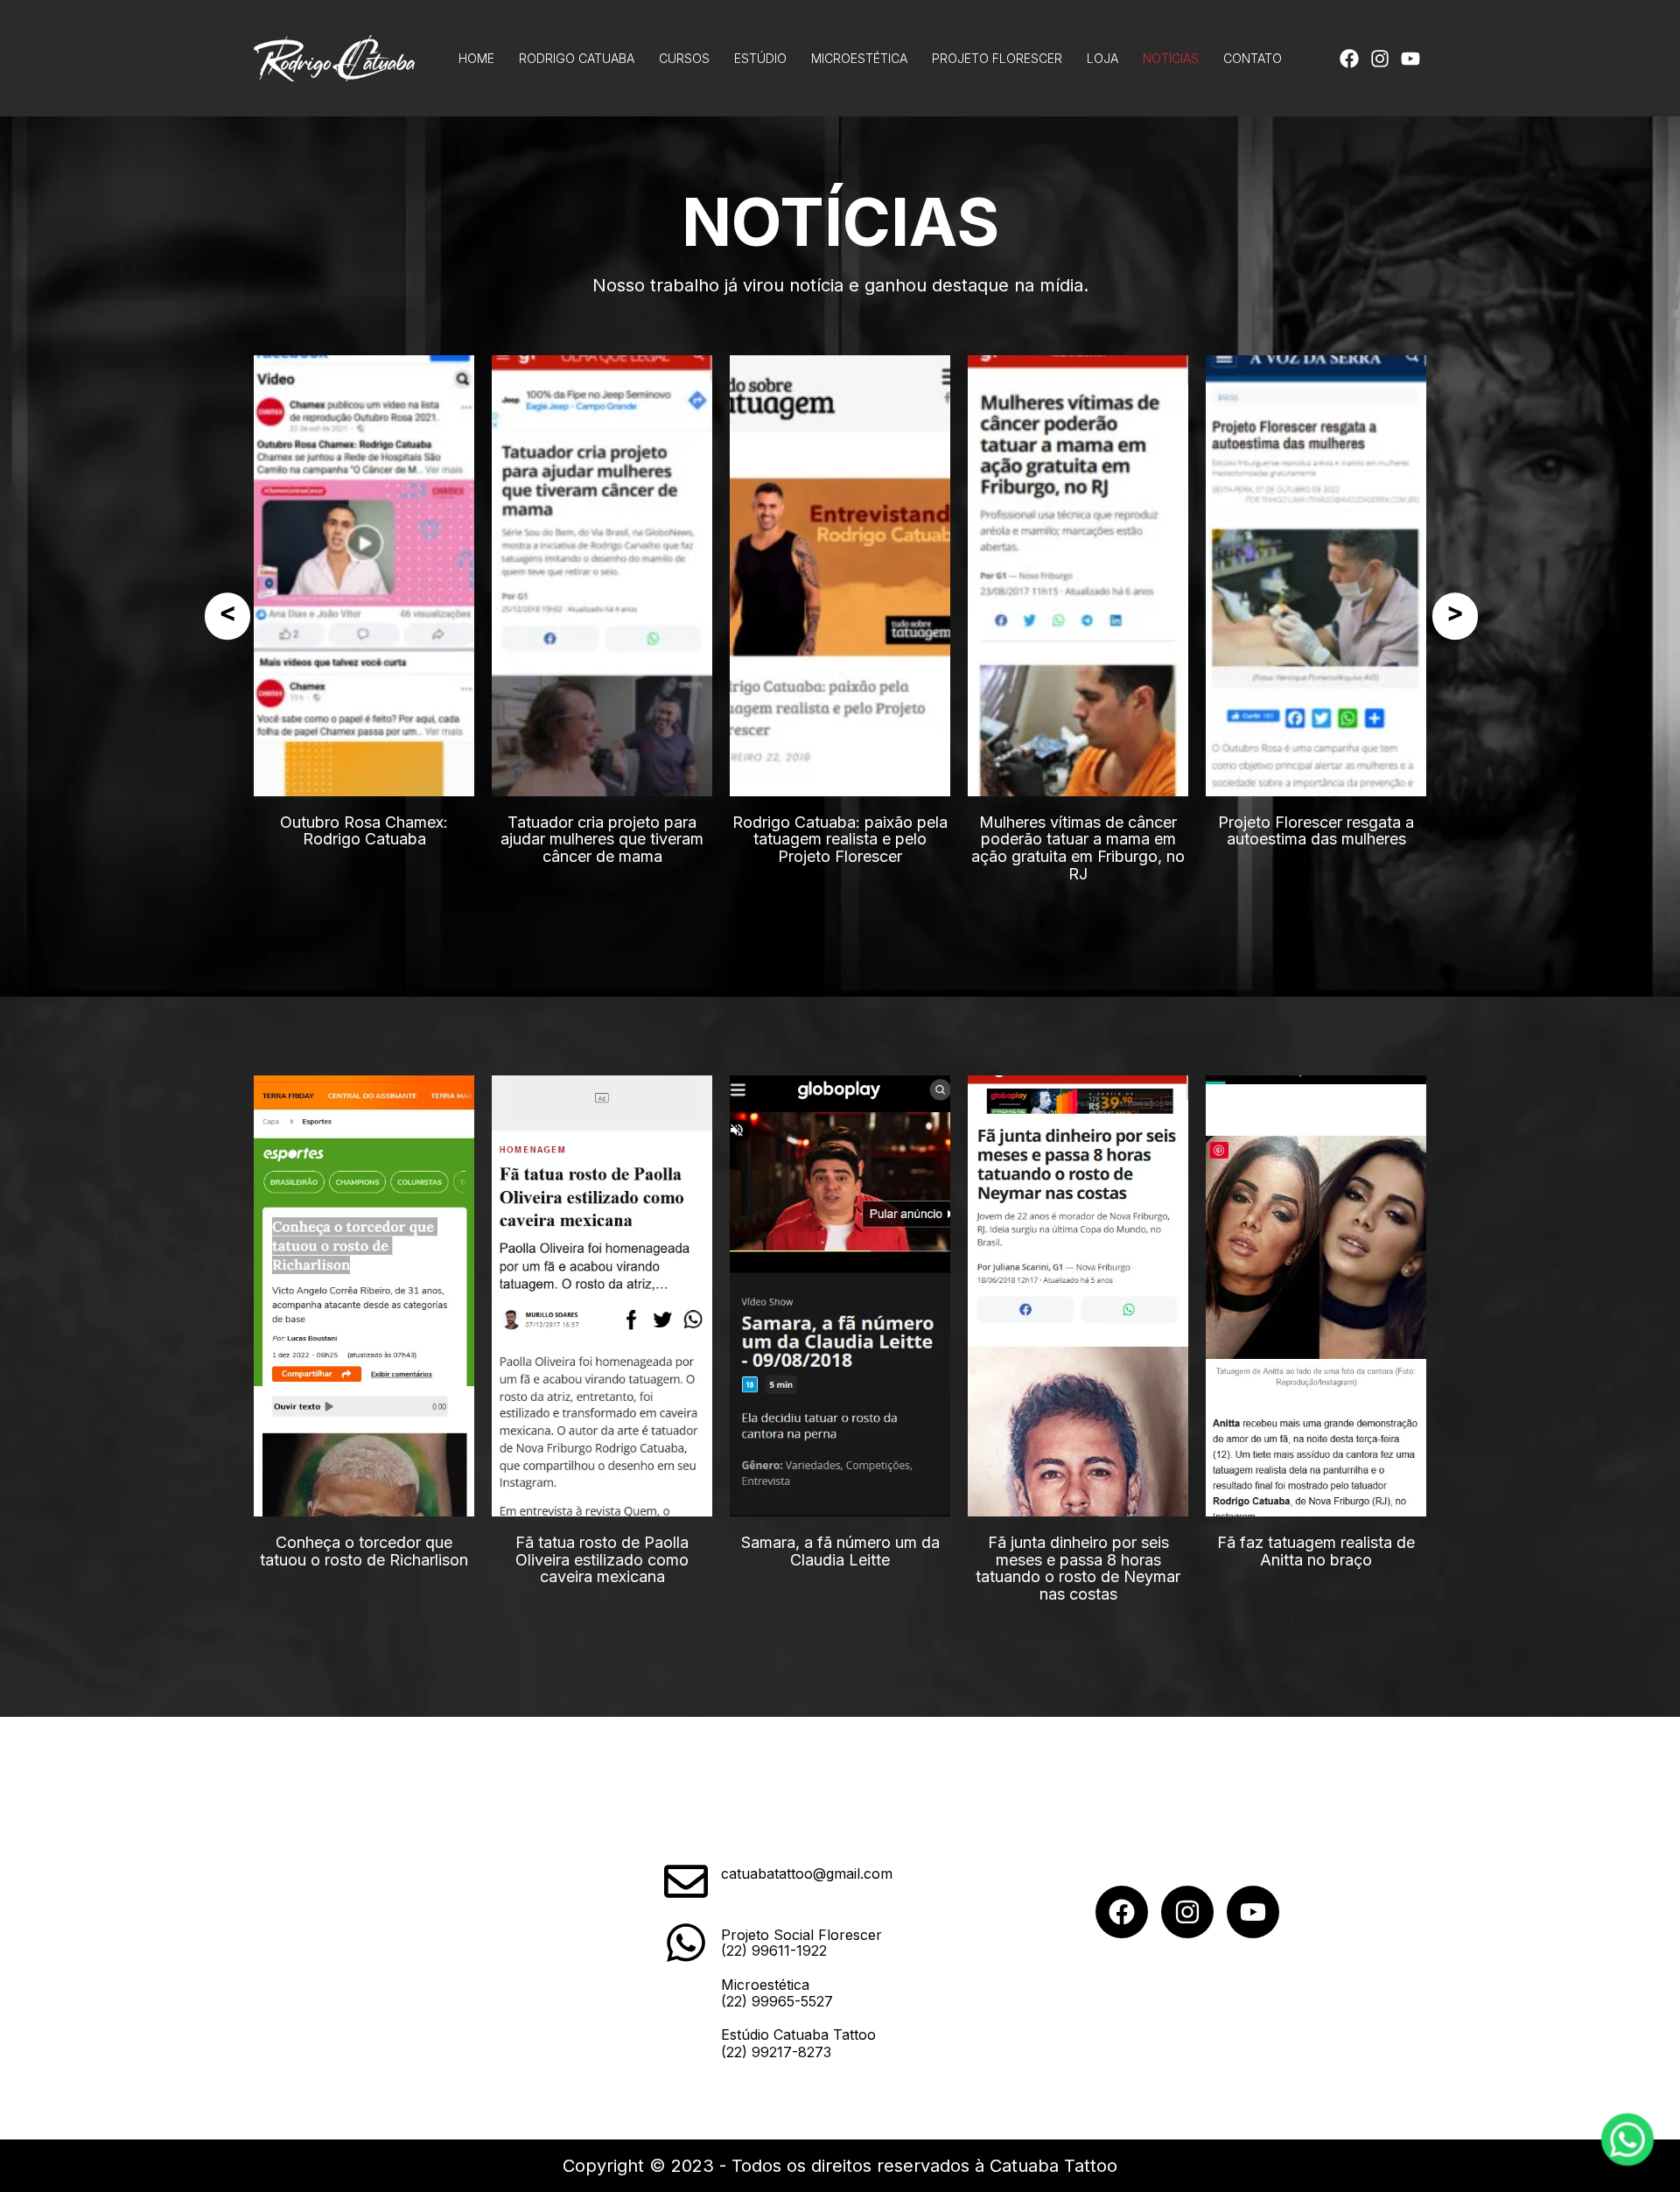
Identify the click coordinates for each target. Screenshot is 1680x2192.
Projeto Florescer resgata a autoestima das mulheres (1316, 831)
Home (476, 58)
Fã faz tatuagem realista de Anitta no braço (1316, 1551)
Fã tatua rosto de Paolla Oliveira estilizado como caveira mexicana (602, 1560)
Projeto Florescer (997, 58)
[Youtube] (1411, 58)
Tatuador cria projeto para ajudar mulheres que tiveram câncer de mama (602, 840)
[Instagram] (1380, 58)
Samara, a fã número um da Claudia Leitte (840, 1551)
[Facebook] (1349, 58)
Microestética (859, 58)
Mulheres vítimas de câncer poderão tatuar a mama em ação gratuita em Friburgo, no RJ (1078, 848)
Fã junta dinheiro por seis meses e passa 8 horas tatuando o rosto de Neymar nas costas (1078, 1568)
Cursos (684, 58)
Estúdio (760, 58)
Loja (1102, 58)
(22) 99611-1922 (774, 1950)
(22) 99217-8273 (776, 2052)
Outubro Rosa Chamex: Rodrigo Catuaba (364, 831)
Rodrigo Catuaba (577, 58)
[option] (364, 602)
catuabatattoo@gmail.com (807, 1873)
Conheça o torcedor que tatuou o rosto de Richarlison (364, 1551)
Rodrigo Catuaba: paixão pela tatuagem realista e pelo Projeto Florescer (840, 840)
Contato (1253, 58)
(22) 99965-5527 (777, 2001)
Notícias (1171, 58)
